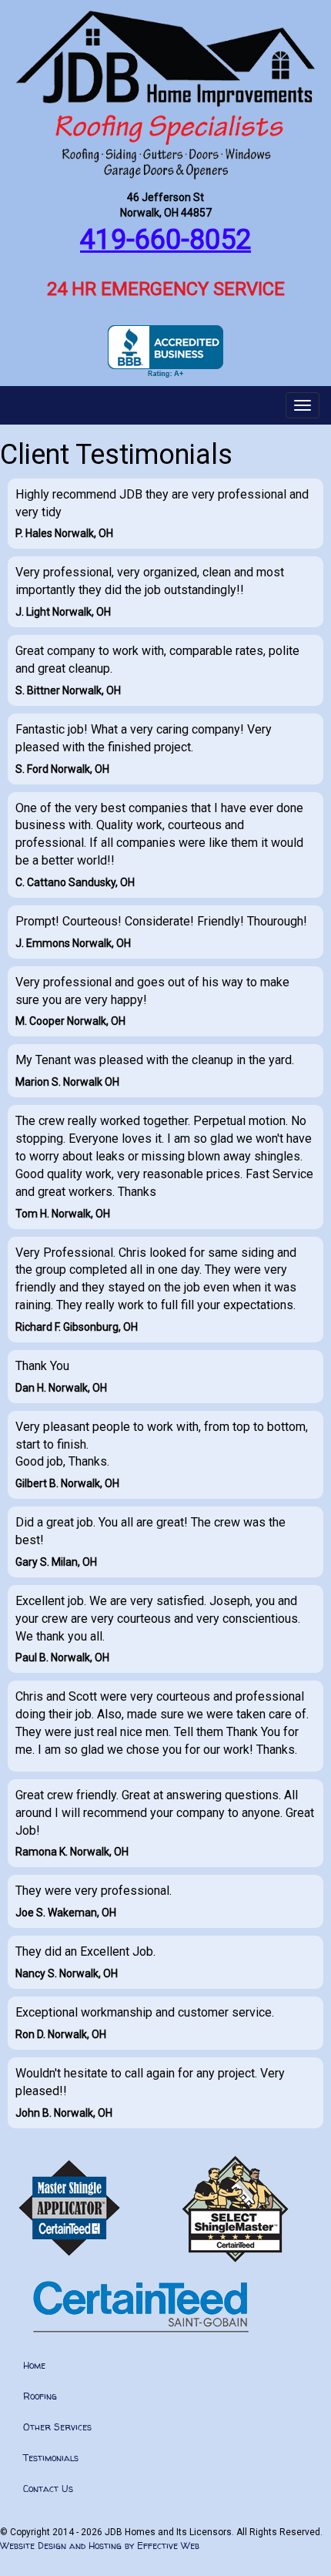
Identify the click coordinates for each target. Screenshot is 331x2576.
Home (34, 2365)
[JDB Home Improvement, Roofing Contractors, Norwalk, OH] (165, 352)
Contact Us (48, 2489)
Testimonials (51, 2458)
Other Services (57, 2427)
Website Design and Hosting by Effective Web (100, 2546)
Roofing (40, 2396)
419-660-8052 (165, 240)
